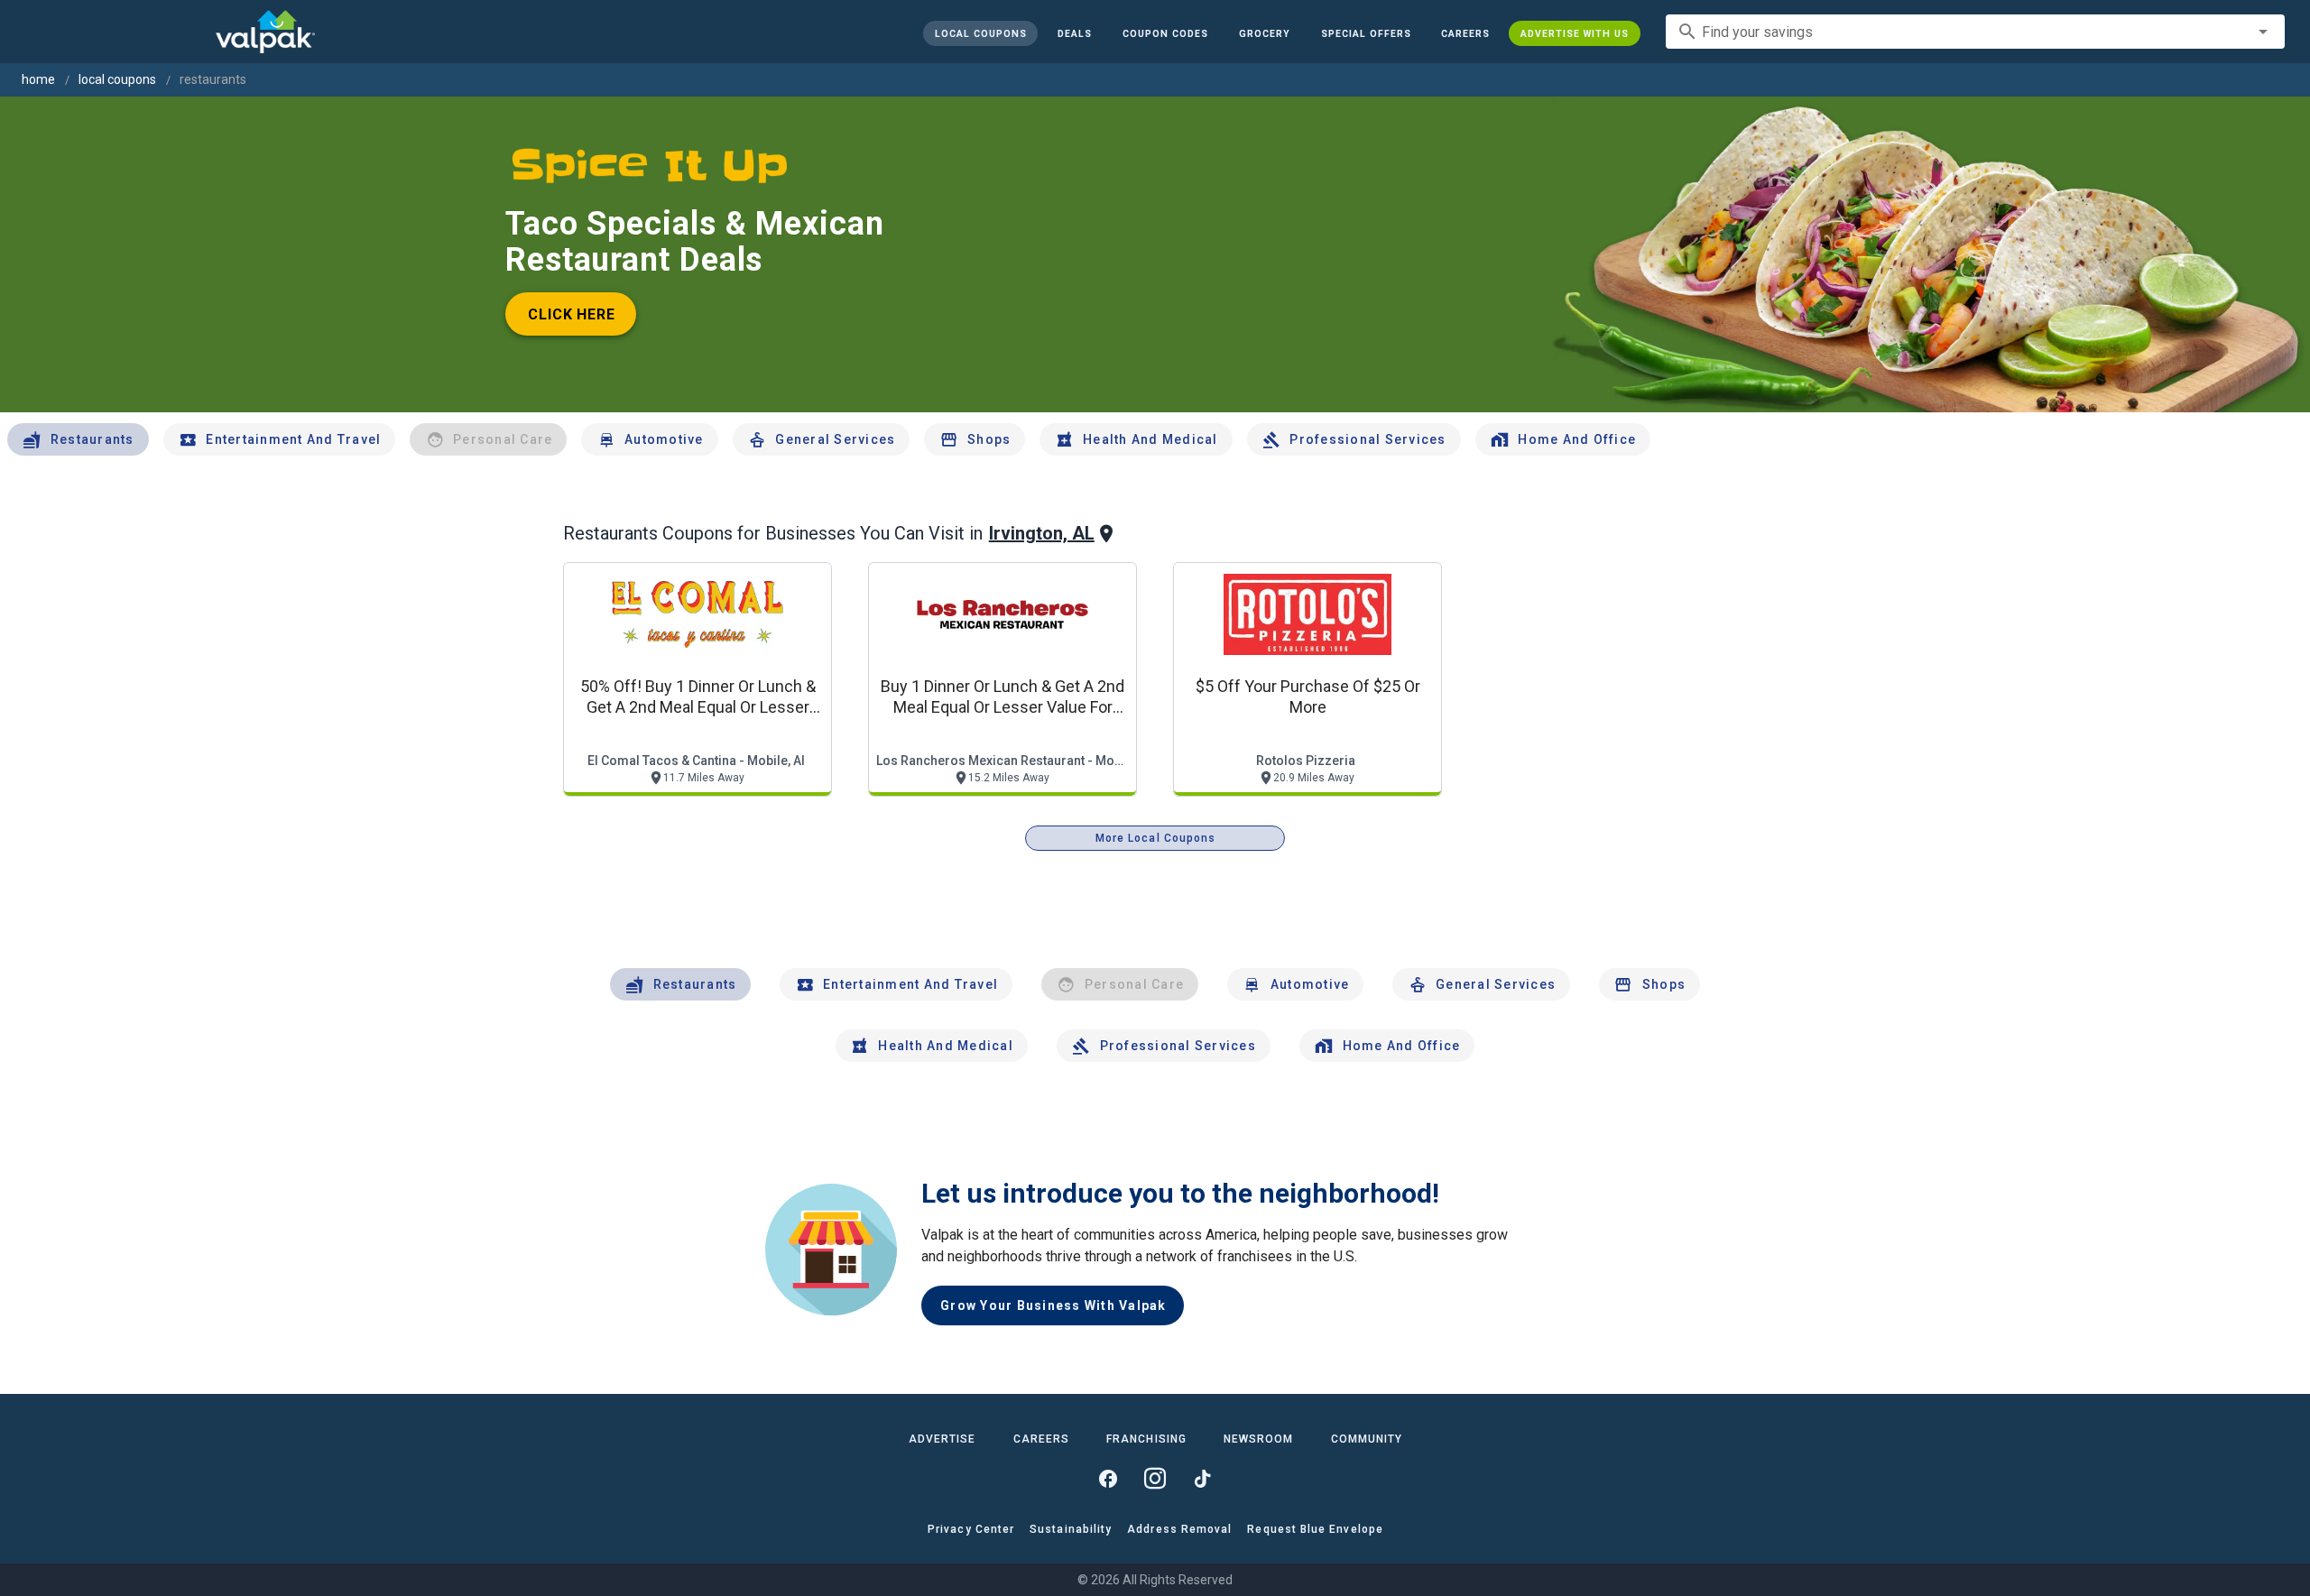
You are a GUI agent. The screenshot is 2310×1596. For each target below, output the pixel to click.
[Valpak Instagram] (1155, 1479)
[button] (1365, 33)
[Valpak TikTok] (1202, 1479)
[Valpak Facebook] (1108, 1479)
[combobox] (1975, 32)
